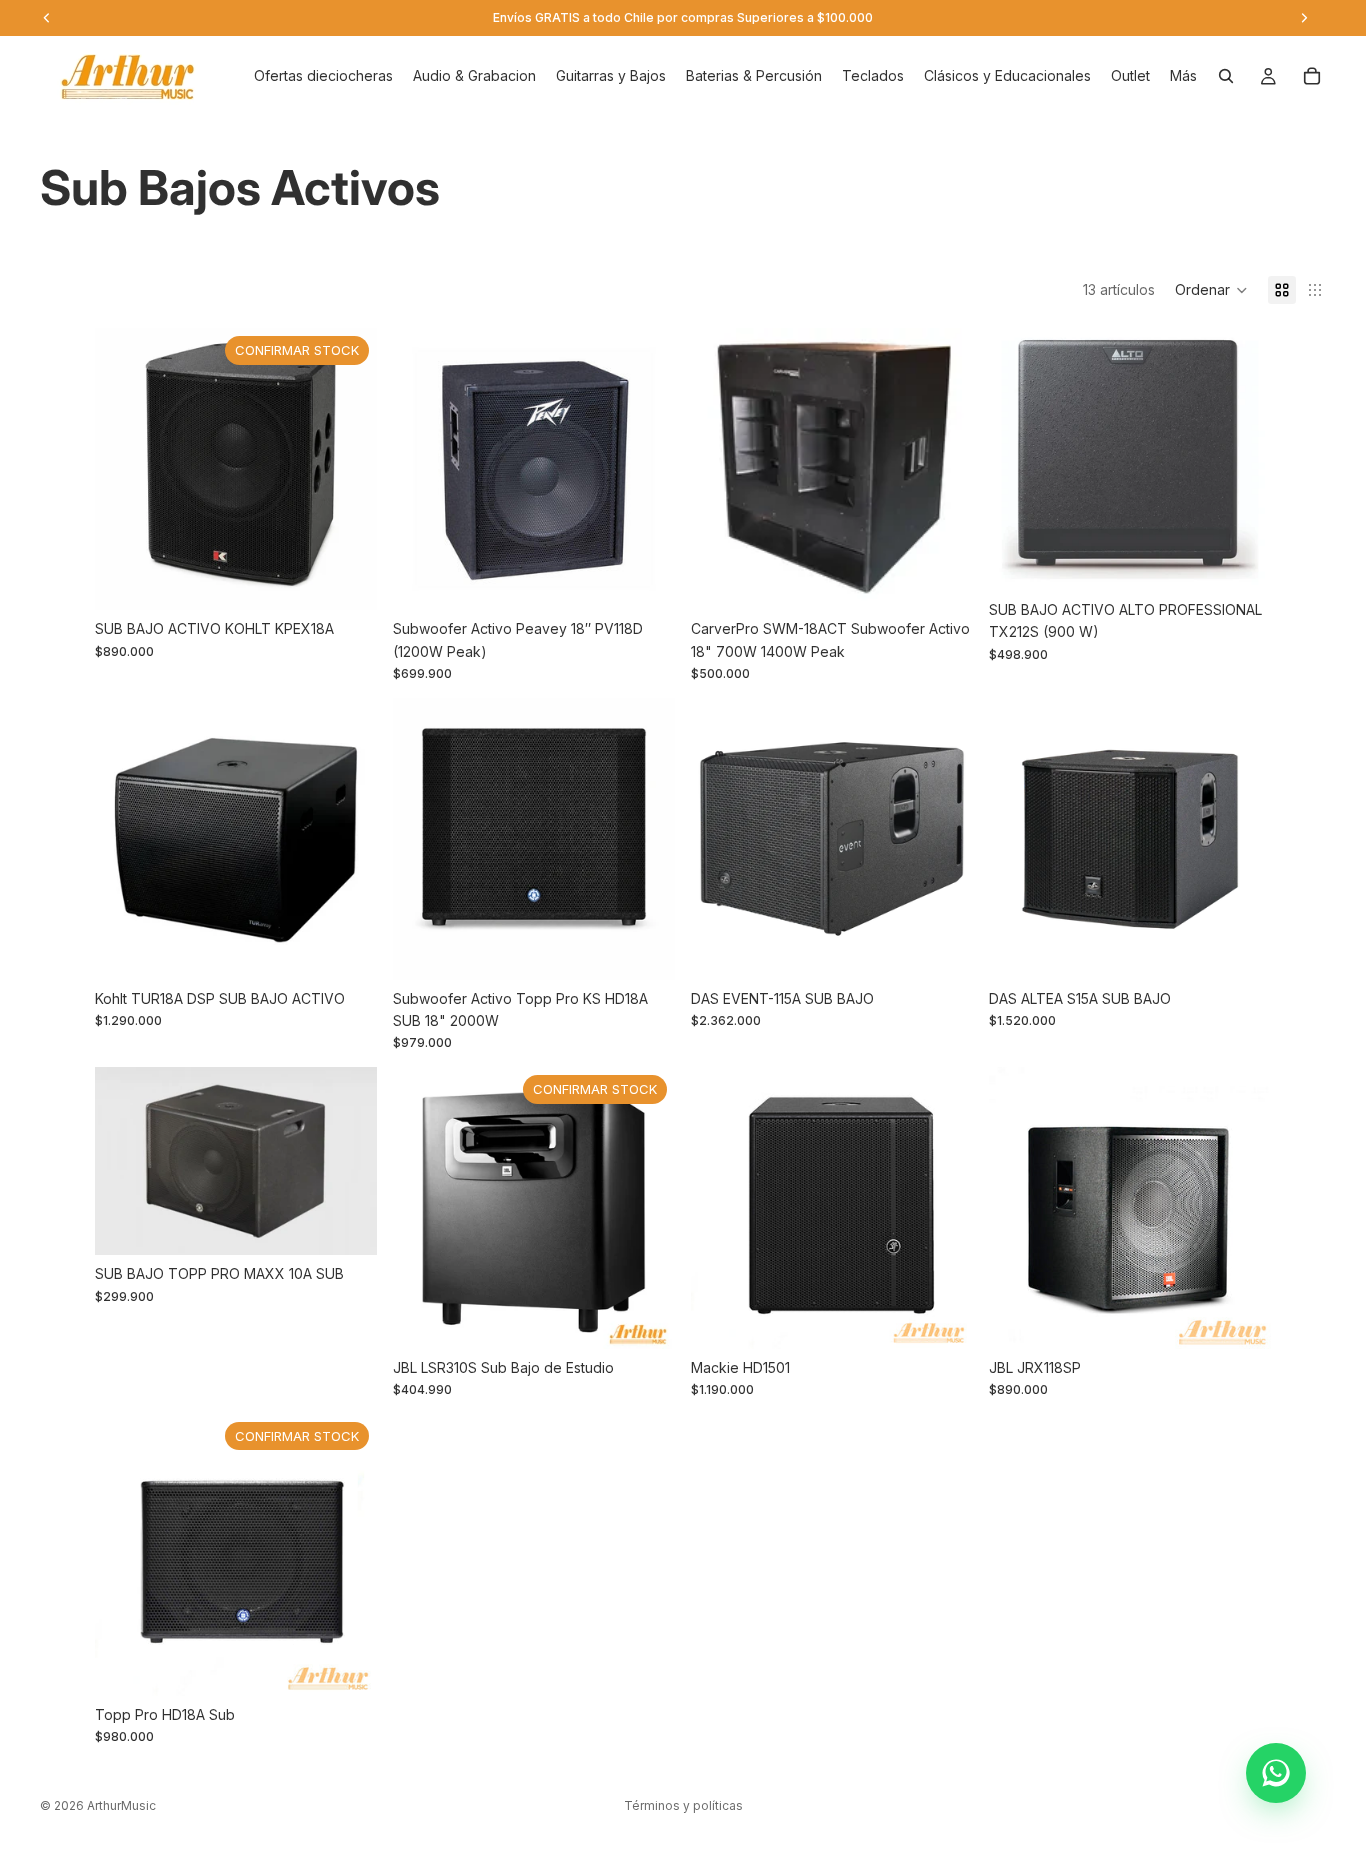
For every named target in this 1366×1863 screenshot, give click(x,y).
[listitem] (1183, 76)
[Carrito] (1312, 76)
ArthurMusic (121, 1805)
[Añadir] (644, 580)
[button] (1211, 290)
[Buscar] (1226, 76)
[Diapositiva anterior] (721, 469)
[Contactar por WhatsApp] (1276, 1773)
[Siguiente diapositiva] (943, 469)
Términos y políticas (683, 1805)
